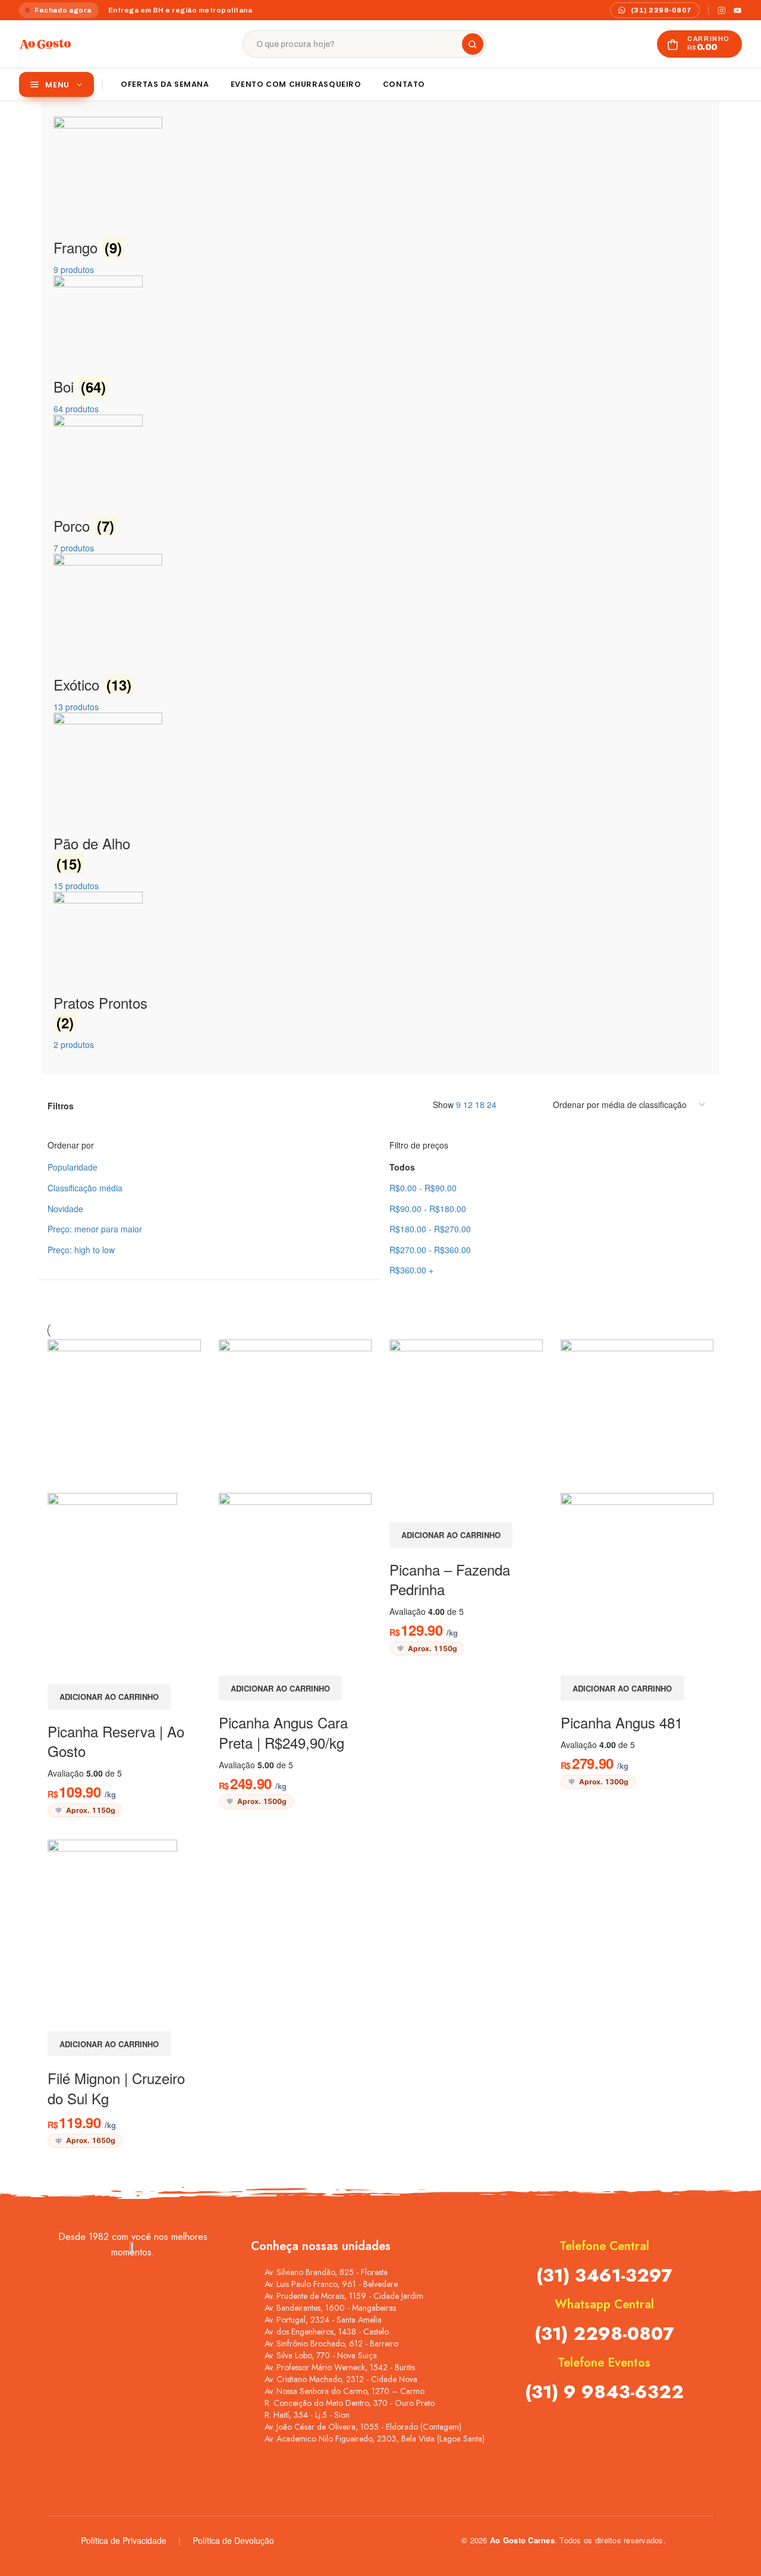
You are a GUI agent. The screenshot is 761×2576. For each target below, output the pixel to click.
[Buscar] (473, 44)
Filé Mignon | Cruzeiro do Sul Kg (116, 2088)
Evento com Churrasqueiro (296, 84)
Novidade (65, 1209)
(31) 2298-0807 (604, 2334)
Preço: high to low (81, 1250)
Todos (402, 1167)
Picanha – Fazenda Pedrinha (450, 1579)
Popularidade (73, 1167)
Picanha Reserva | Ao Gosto (116, 1741)
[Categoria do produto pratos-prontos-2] (380, 583)
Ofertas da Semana (165, 84)
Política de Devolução (233, 2540)
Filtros (61, 1106)
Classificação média (85, 1188)
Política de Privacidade (124, 2540)
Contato (404, 84)
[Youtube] (738, 10)
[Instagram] (721, 10)
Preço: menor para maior (95, 1229)
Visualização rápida (62, 1670)
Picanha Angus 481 (622, 1722)
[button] (109, 1697)
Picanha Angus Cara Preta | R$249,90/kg (283, 1732)
